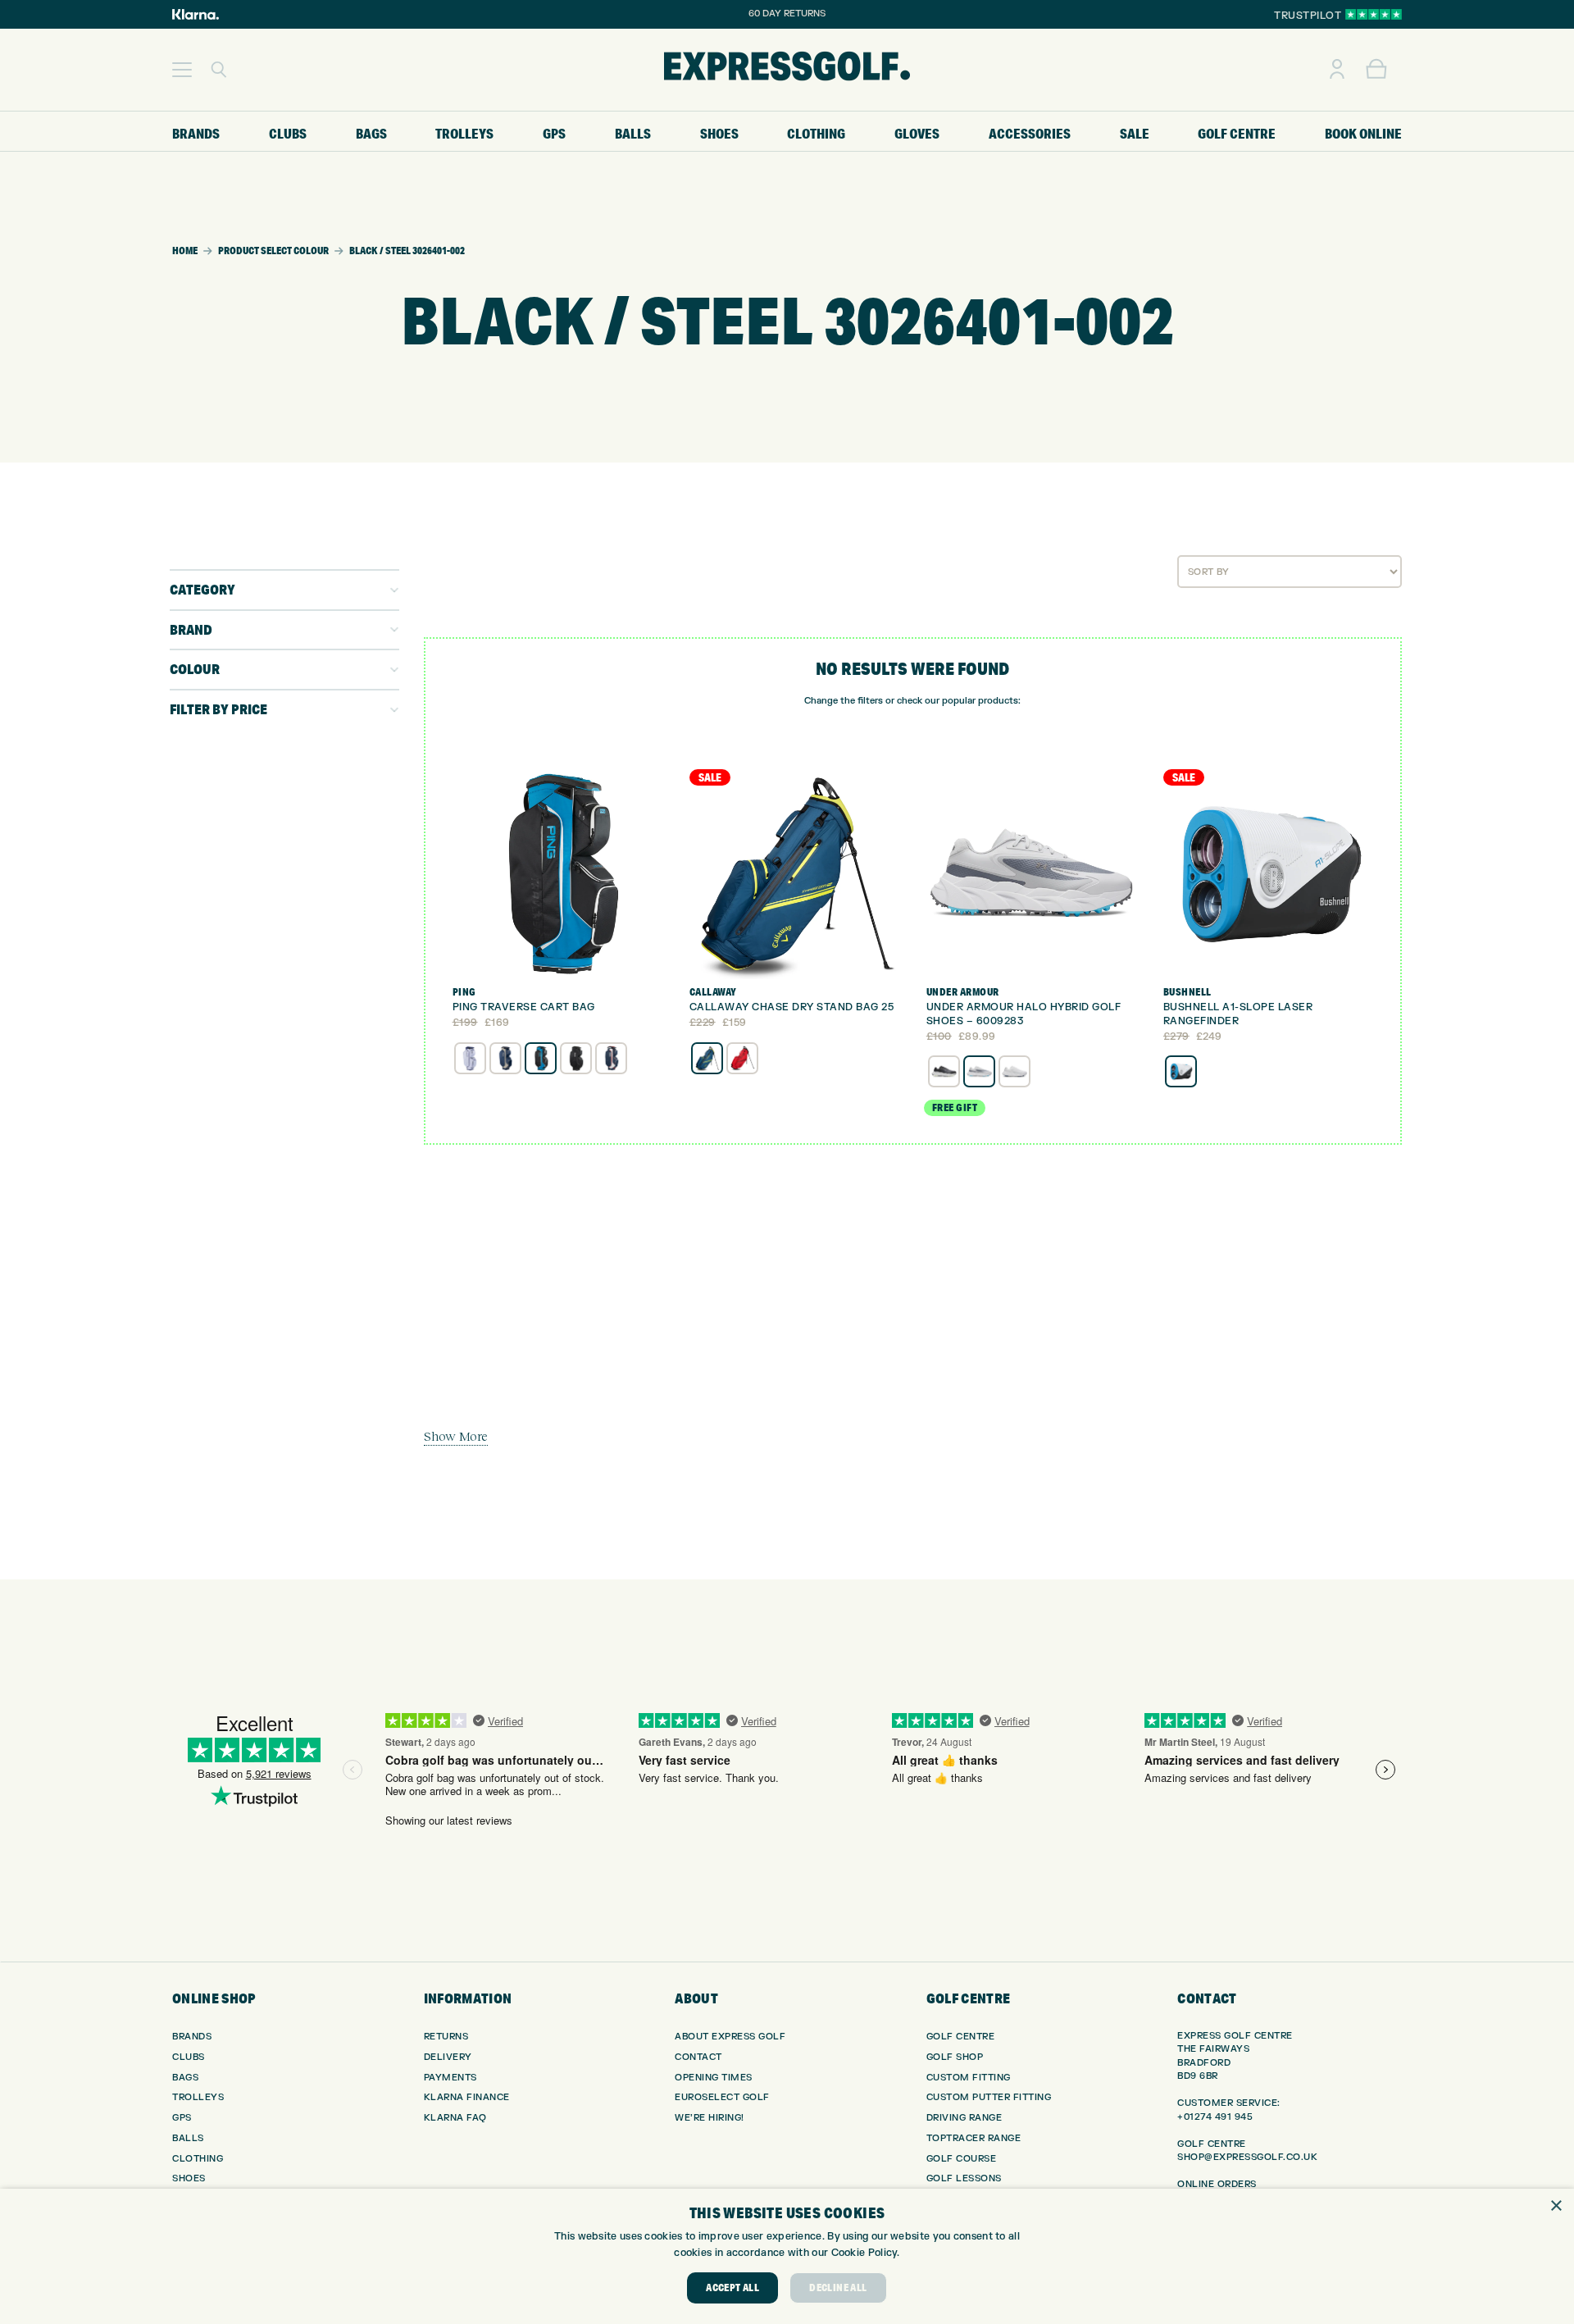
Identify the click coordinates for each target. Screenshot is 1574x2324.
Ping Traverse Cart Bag (524, 1007)
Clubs (189, 2057)
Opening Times (714, 2078)
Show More (456, 1436)
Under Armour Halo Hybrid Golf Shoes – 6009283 (1024, 1014)
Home (185, 251)
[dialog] (787, 2256)
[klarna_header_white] (196, 14)
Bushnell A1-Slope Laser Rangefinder (1238, 1014)
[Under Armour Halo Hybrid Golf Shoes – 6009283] (1031, 874)
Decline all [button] (838, 2288)
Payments (450, 2078)
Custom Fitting (969, 2078)
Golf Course (962, 2159)
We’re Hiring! (710, 2118)
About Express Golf (730, 2037)
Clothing (198, 2159)
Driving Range (964, 2118)
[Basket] (1376, 70)
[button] (182, 70)
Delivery (448, 2057)
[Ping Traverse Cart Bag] (557, 874)
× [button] (1556, 2206)
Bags (185, 2078)
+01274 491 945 (1215, 2117)
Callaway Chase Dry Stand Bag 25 (792, 1007)
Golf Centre (961, 2037)
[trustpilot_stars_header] (1374, 14)
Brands (192, 2037)
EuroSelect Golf (722, 2097)
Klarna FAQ (455, 2118)
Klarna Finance (467, 2097)
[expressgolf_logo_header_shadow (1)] (787, 70)
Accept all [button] (732, 2288)
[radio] (470, 1058)
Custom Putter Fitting (989, 2097)
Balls (188, 2138)
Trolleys (198, 2097)
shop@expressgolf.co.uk (1247, 2157)
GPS (182, 2118)
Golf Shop (955, 2057)
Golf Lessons (964, 2178)
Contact (698, 2057)
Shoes (189, 2178)
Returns (446, 2037)
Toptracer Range (974, 2138)
